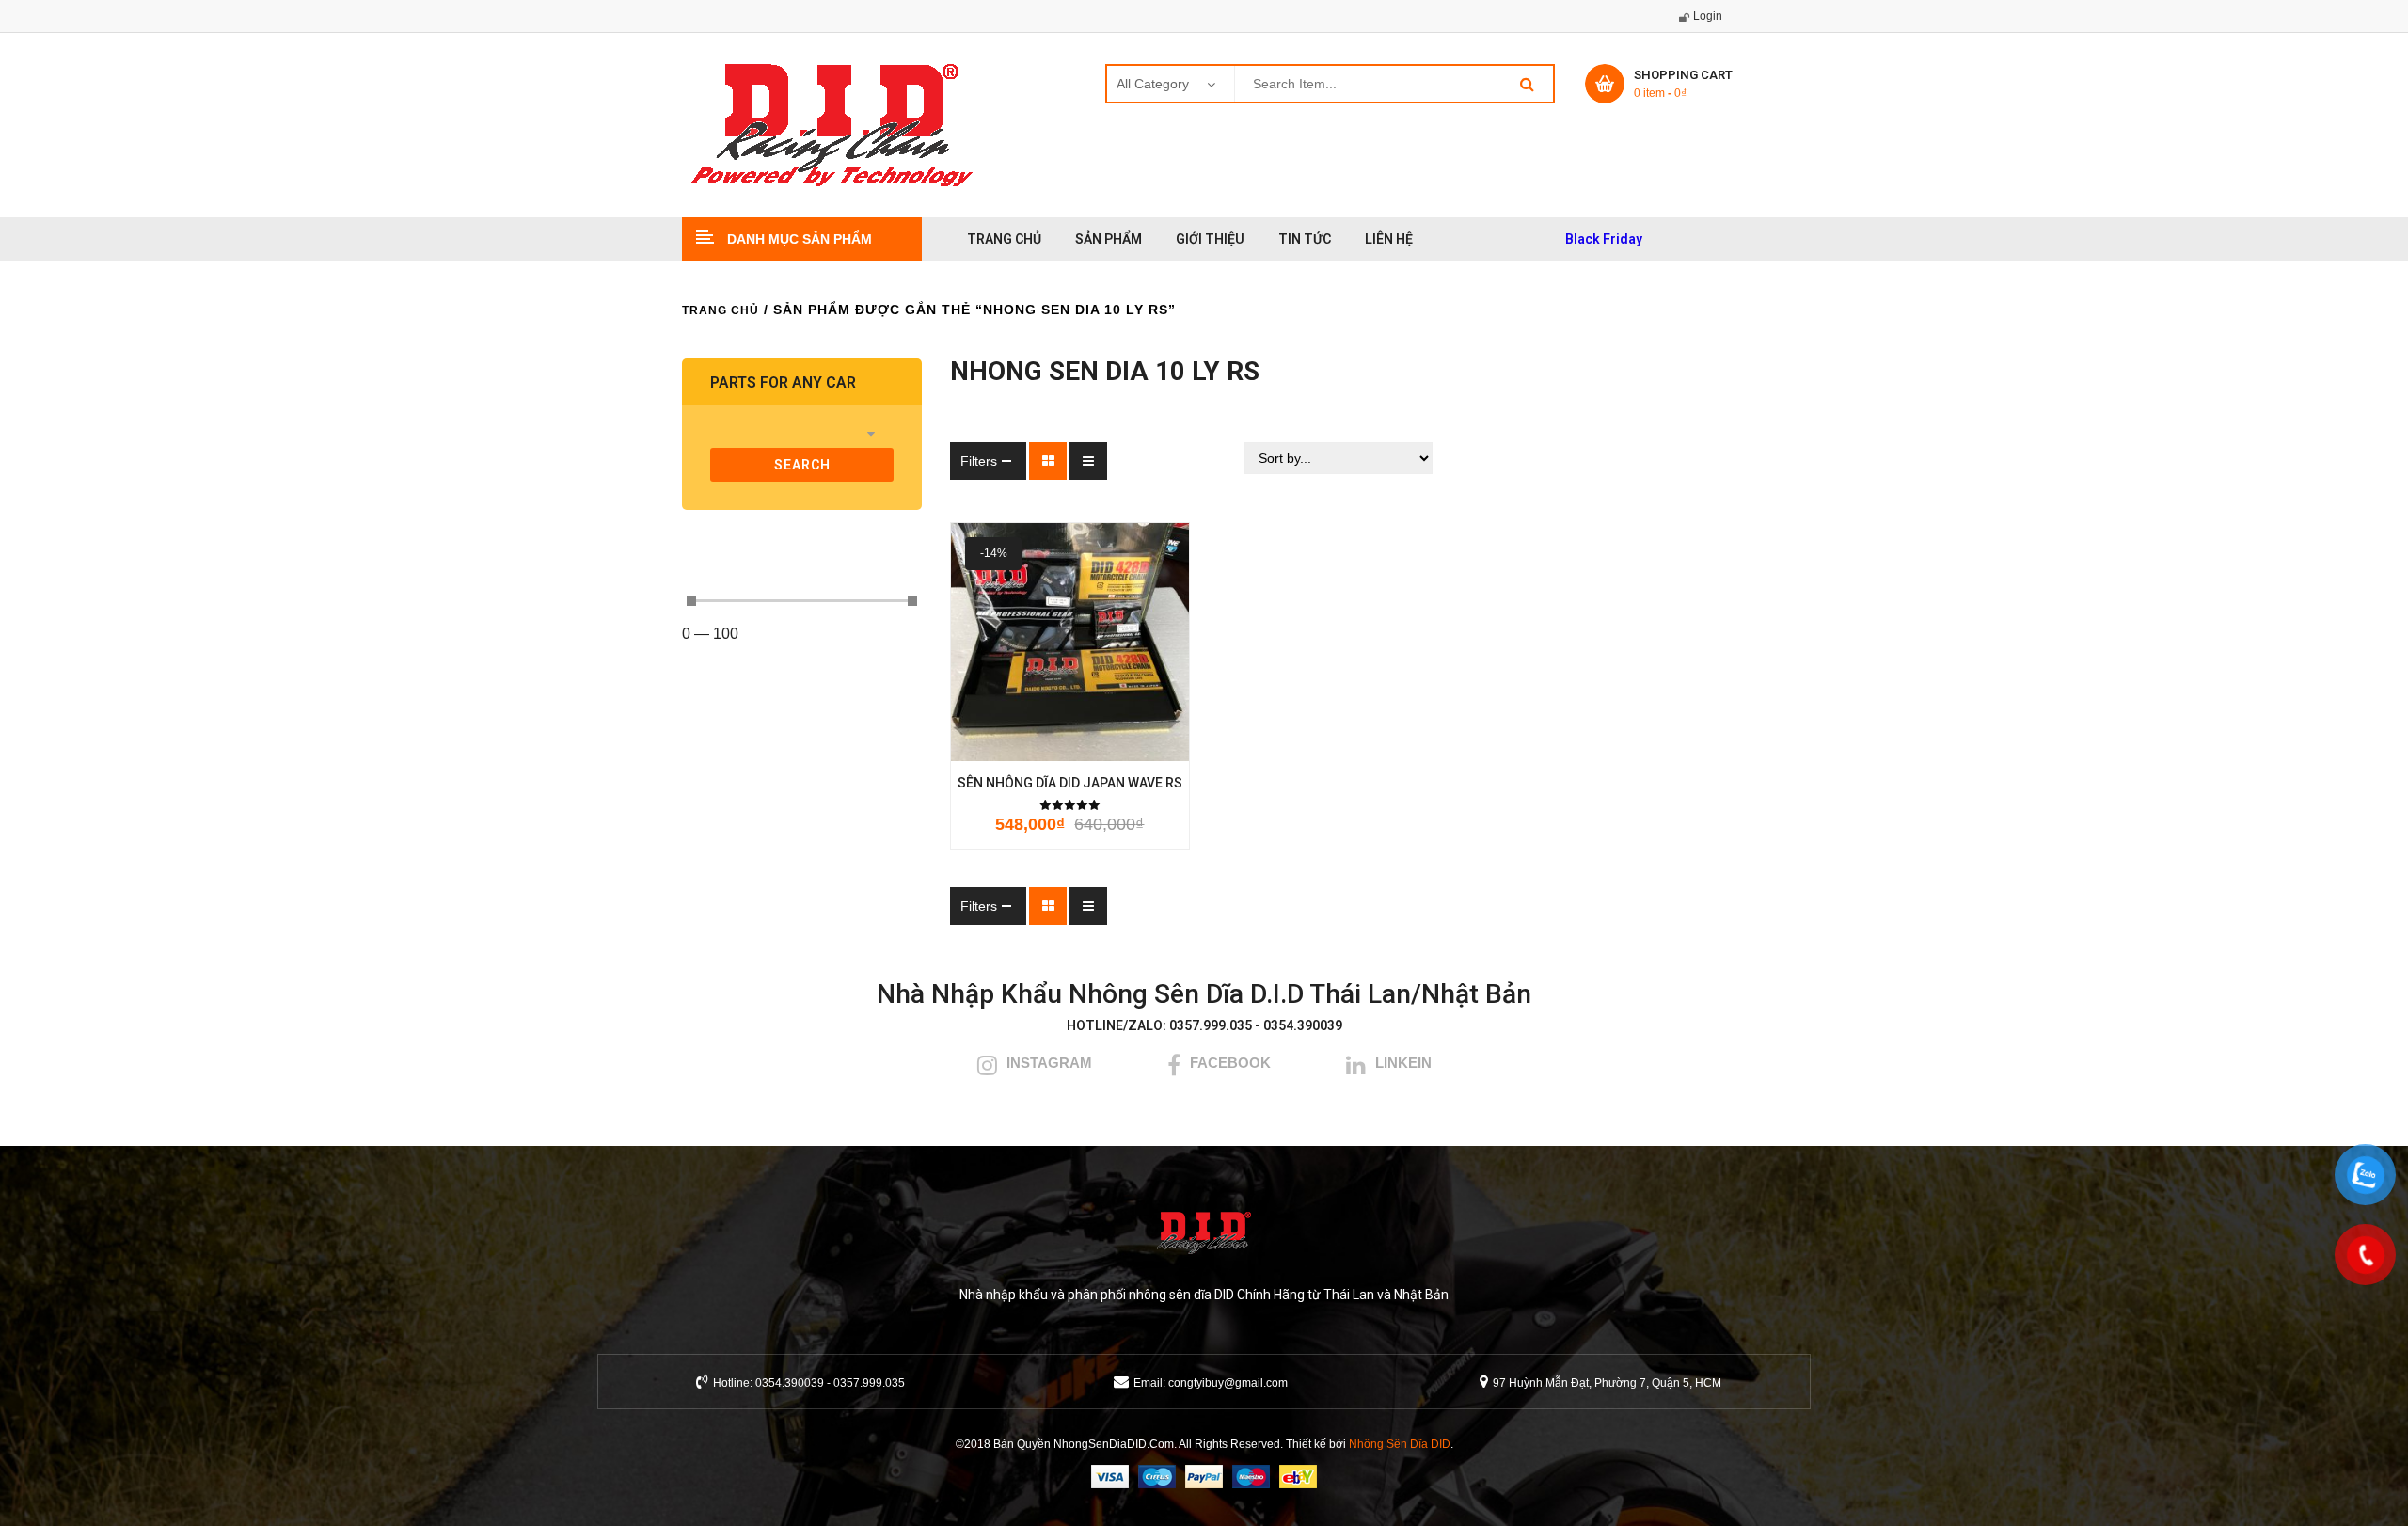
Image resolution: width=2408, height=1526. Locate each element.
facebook (1230, 1063)
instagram (1049, 1063)
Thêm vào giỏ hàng (987, 742)
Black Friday (1604, 239)
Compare (1100, 742)
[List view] (1088, 461)
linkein (1403, 1063)
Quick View (1152, 742)
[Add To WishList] (1043, 742)
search (802, 465)
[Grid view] (1048, 461)
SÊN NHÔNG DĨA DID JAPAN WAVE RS (1070, 783)
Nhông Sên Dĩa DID (1400, 1444)
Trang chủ (721, 310)
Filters (979, 461)
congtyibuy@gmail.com (1228, 1383)
